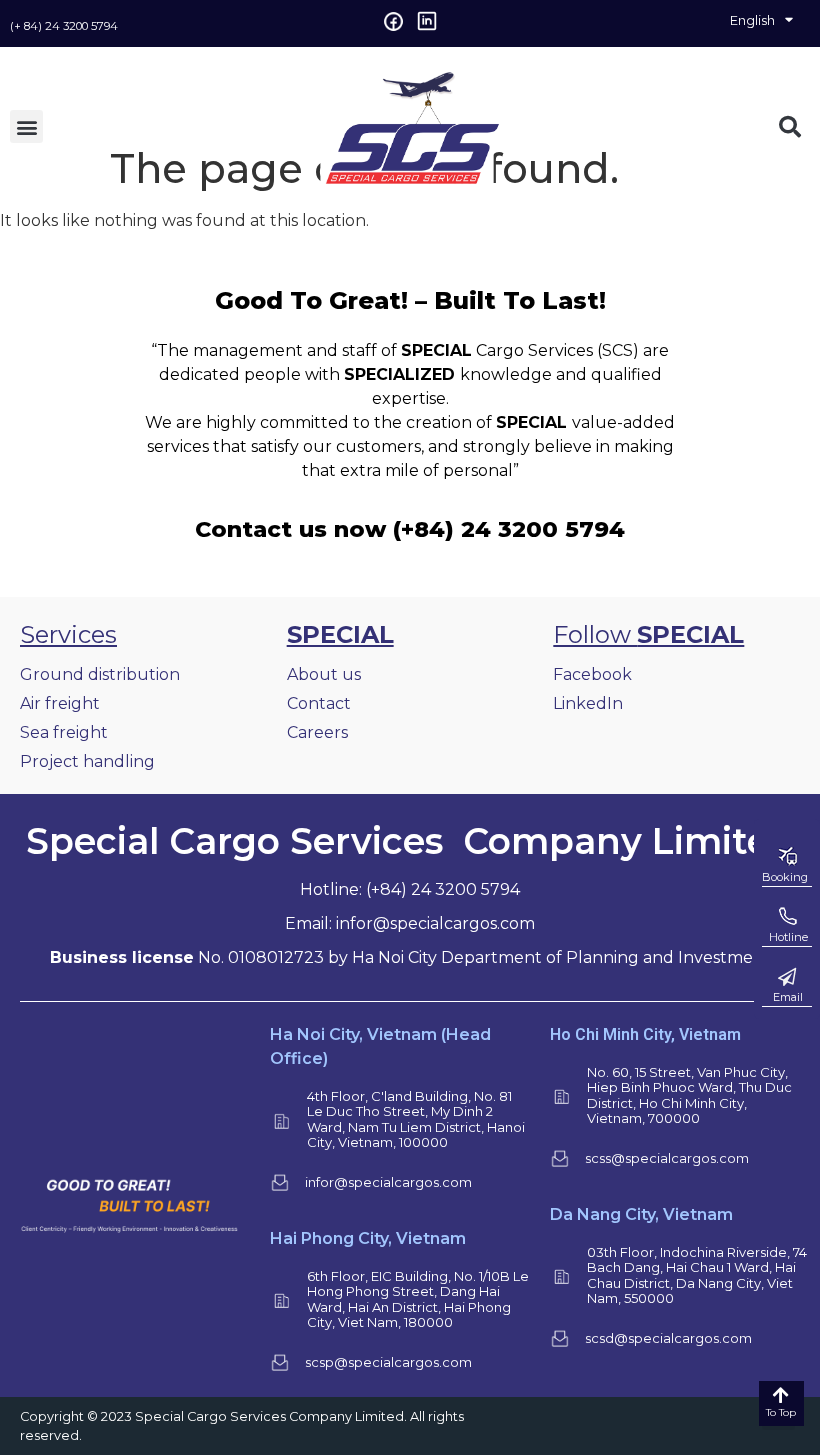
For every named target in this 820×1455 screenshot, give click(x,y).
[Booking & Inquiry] (787, 857)
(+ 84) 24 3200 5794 (64, 26)
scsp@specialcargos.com (388, 1362)
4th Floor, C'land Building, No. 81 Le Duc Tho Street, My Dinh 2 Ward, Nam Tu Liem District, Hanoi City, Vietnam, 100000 (416, 1119)
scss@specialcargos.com (667, 1158)
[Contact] (787, 977)
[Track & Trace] (787, 917)
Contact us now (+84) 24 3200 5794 (410, 529)
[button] (26, 126)
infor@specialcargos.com (388, 1182)
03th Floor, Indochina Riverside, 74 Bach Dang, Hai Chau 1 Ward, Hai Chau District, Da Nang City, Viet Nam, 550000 (697, 1275)
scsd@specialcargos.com (668, 1338)
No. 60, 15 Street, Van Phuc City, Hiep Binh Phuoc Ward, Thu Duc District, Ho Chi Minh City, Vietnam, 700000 (689, 1095)
